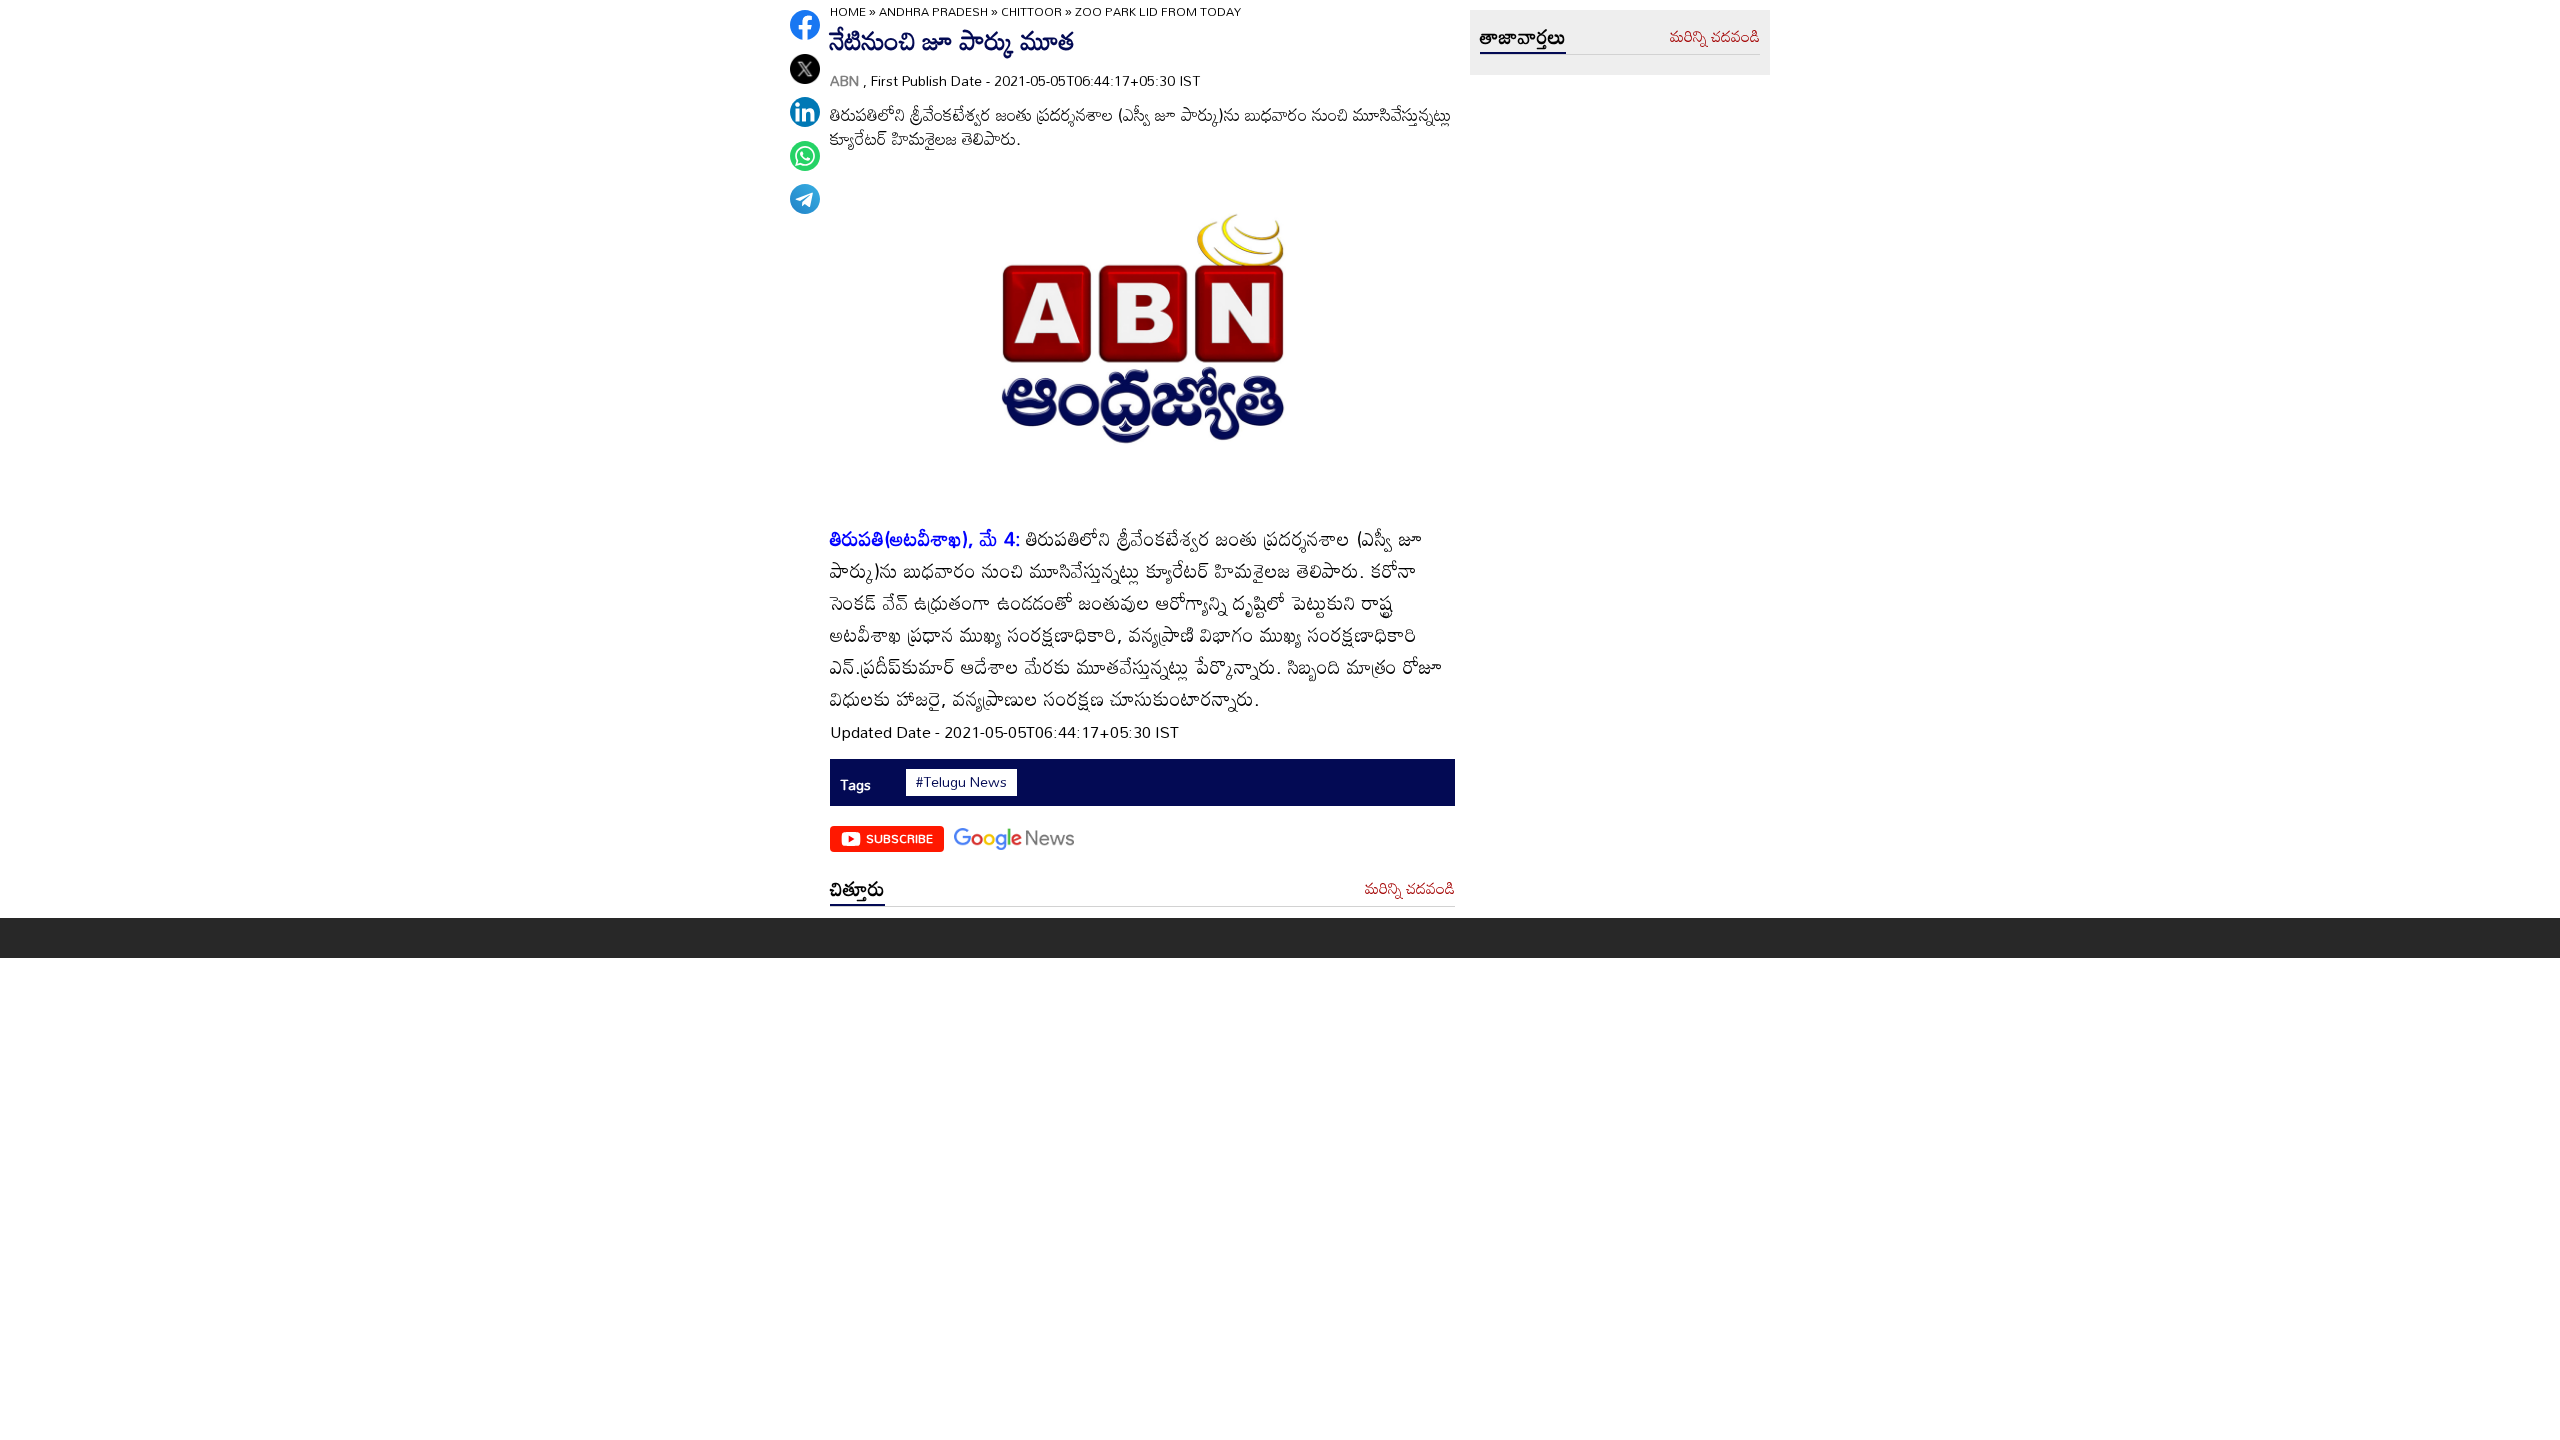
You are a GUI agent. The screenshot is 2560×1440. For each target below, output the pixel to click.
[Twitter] (805, 69)
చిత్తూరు (857, 888)
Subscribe (899, 838)
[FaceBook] (805, 25)
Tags (855, 784)
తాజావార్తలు (1523, 36)
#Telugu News (961, 782)
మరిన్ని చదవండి (1410, 889)
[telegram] (805, 199)
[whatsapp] (805, 156)
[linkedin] (805, 112)
